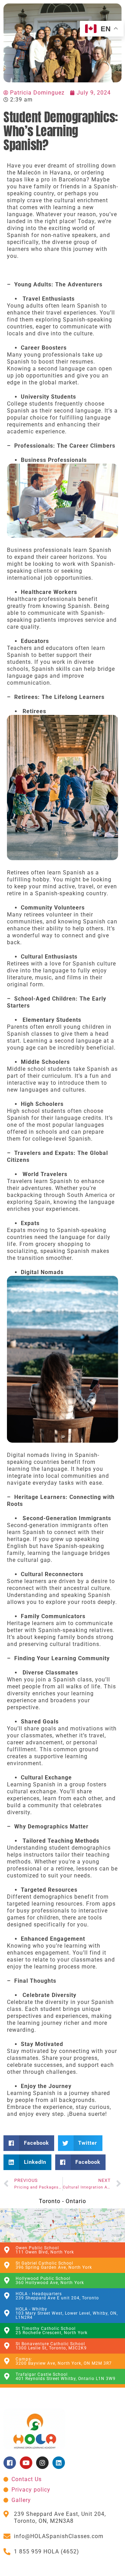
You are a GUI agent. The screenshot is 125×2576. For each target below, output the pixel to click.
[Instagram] (42, 2463)
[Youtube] (26, 2463)
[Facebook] (10, 2463)
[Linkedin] (59, 2463)
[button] (29, 2143)
